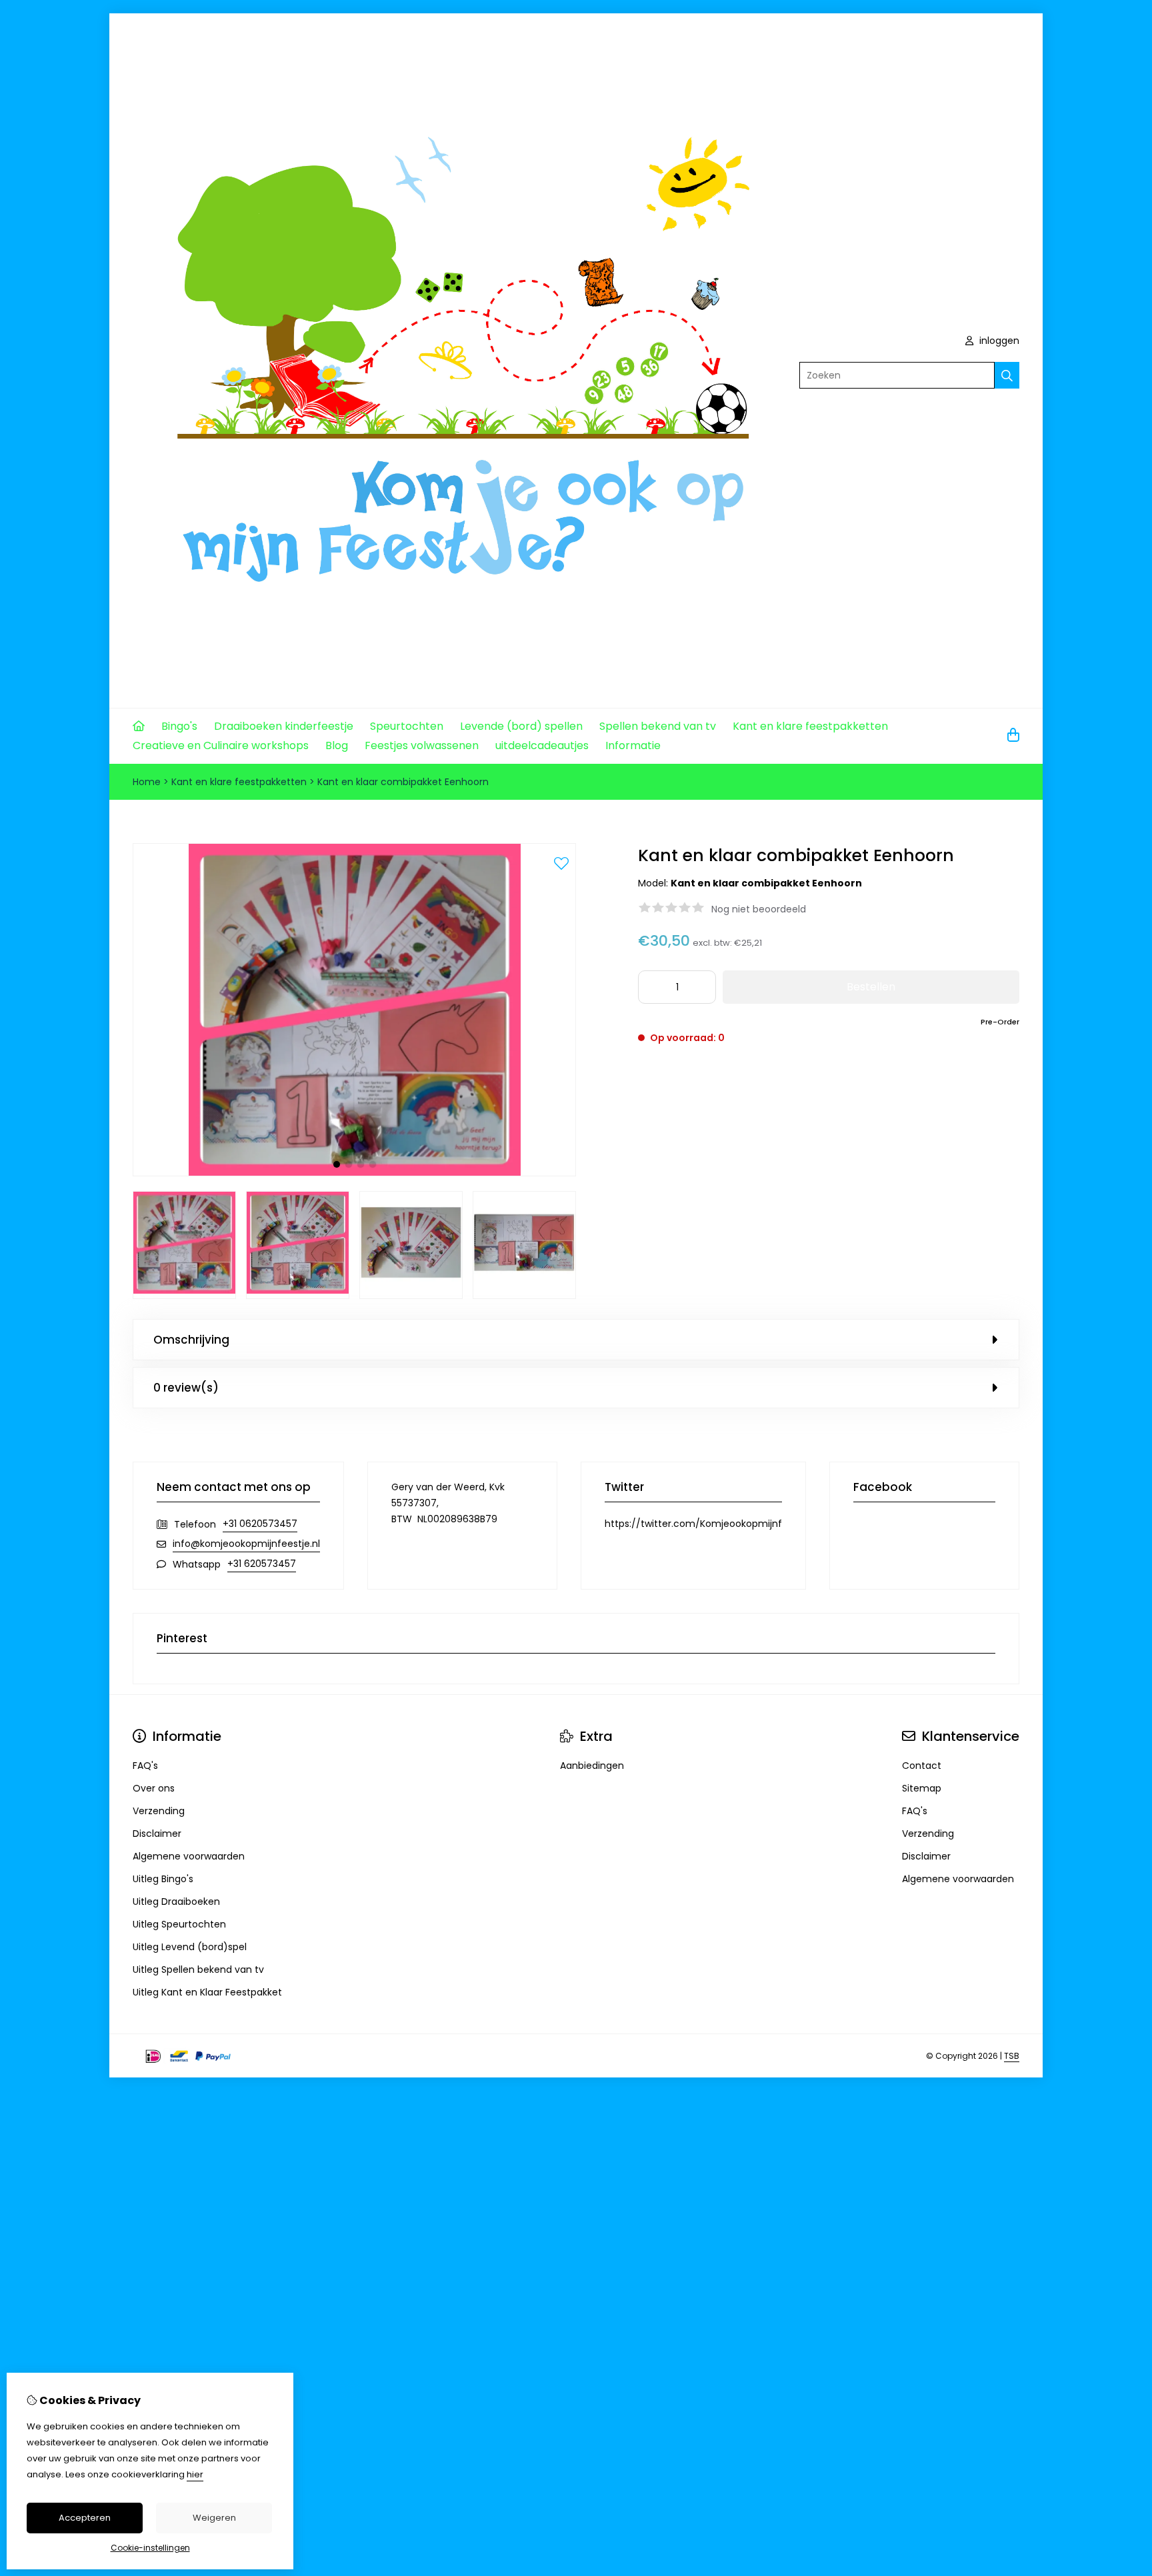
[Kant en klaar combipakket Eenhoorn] (354, 1173)
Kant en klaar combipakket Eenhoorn (403, 782)
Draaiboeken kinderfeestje (284, 726)
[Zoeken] (1007, 375)
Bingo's (179, 726)
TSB (1012, 2056)
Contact (922, 1766)
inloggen (998, 341)
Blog (337, 745)
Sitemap (922, 1788)
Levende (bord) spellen (521, 726)
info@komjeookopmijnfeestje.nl (246, 1544)
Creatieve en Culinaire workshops (221, 745)
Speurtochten (407, 726)
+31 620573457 (262, 1564)
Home (147, 782)
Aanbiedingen (592, 1766)
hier (195, 2474)
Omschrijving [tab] (191, 1340)
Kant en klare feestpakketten (810, 726)
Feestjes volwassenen (422, 745)
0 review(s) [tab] (186, 1388)
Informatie (633, 745)
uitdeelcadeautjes (542, 745)
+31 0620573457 (260, 1524)
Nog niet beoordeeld (759, 909)
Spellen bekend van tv (658, 726)
